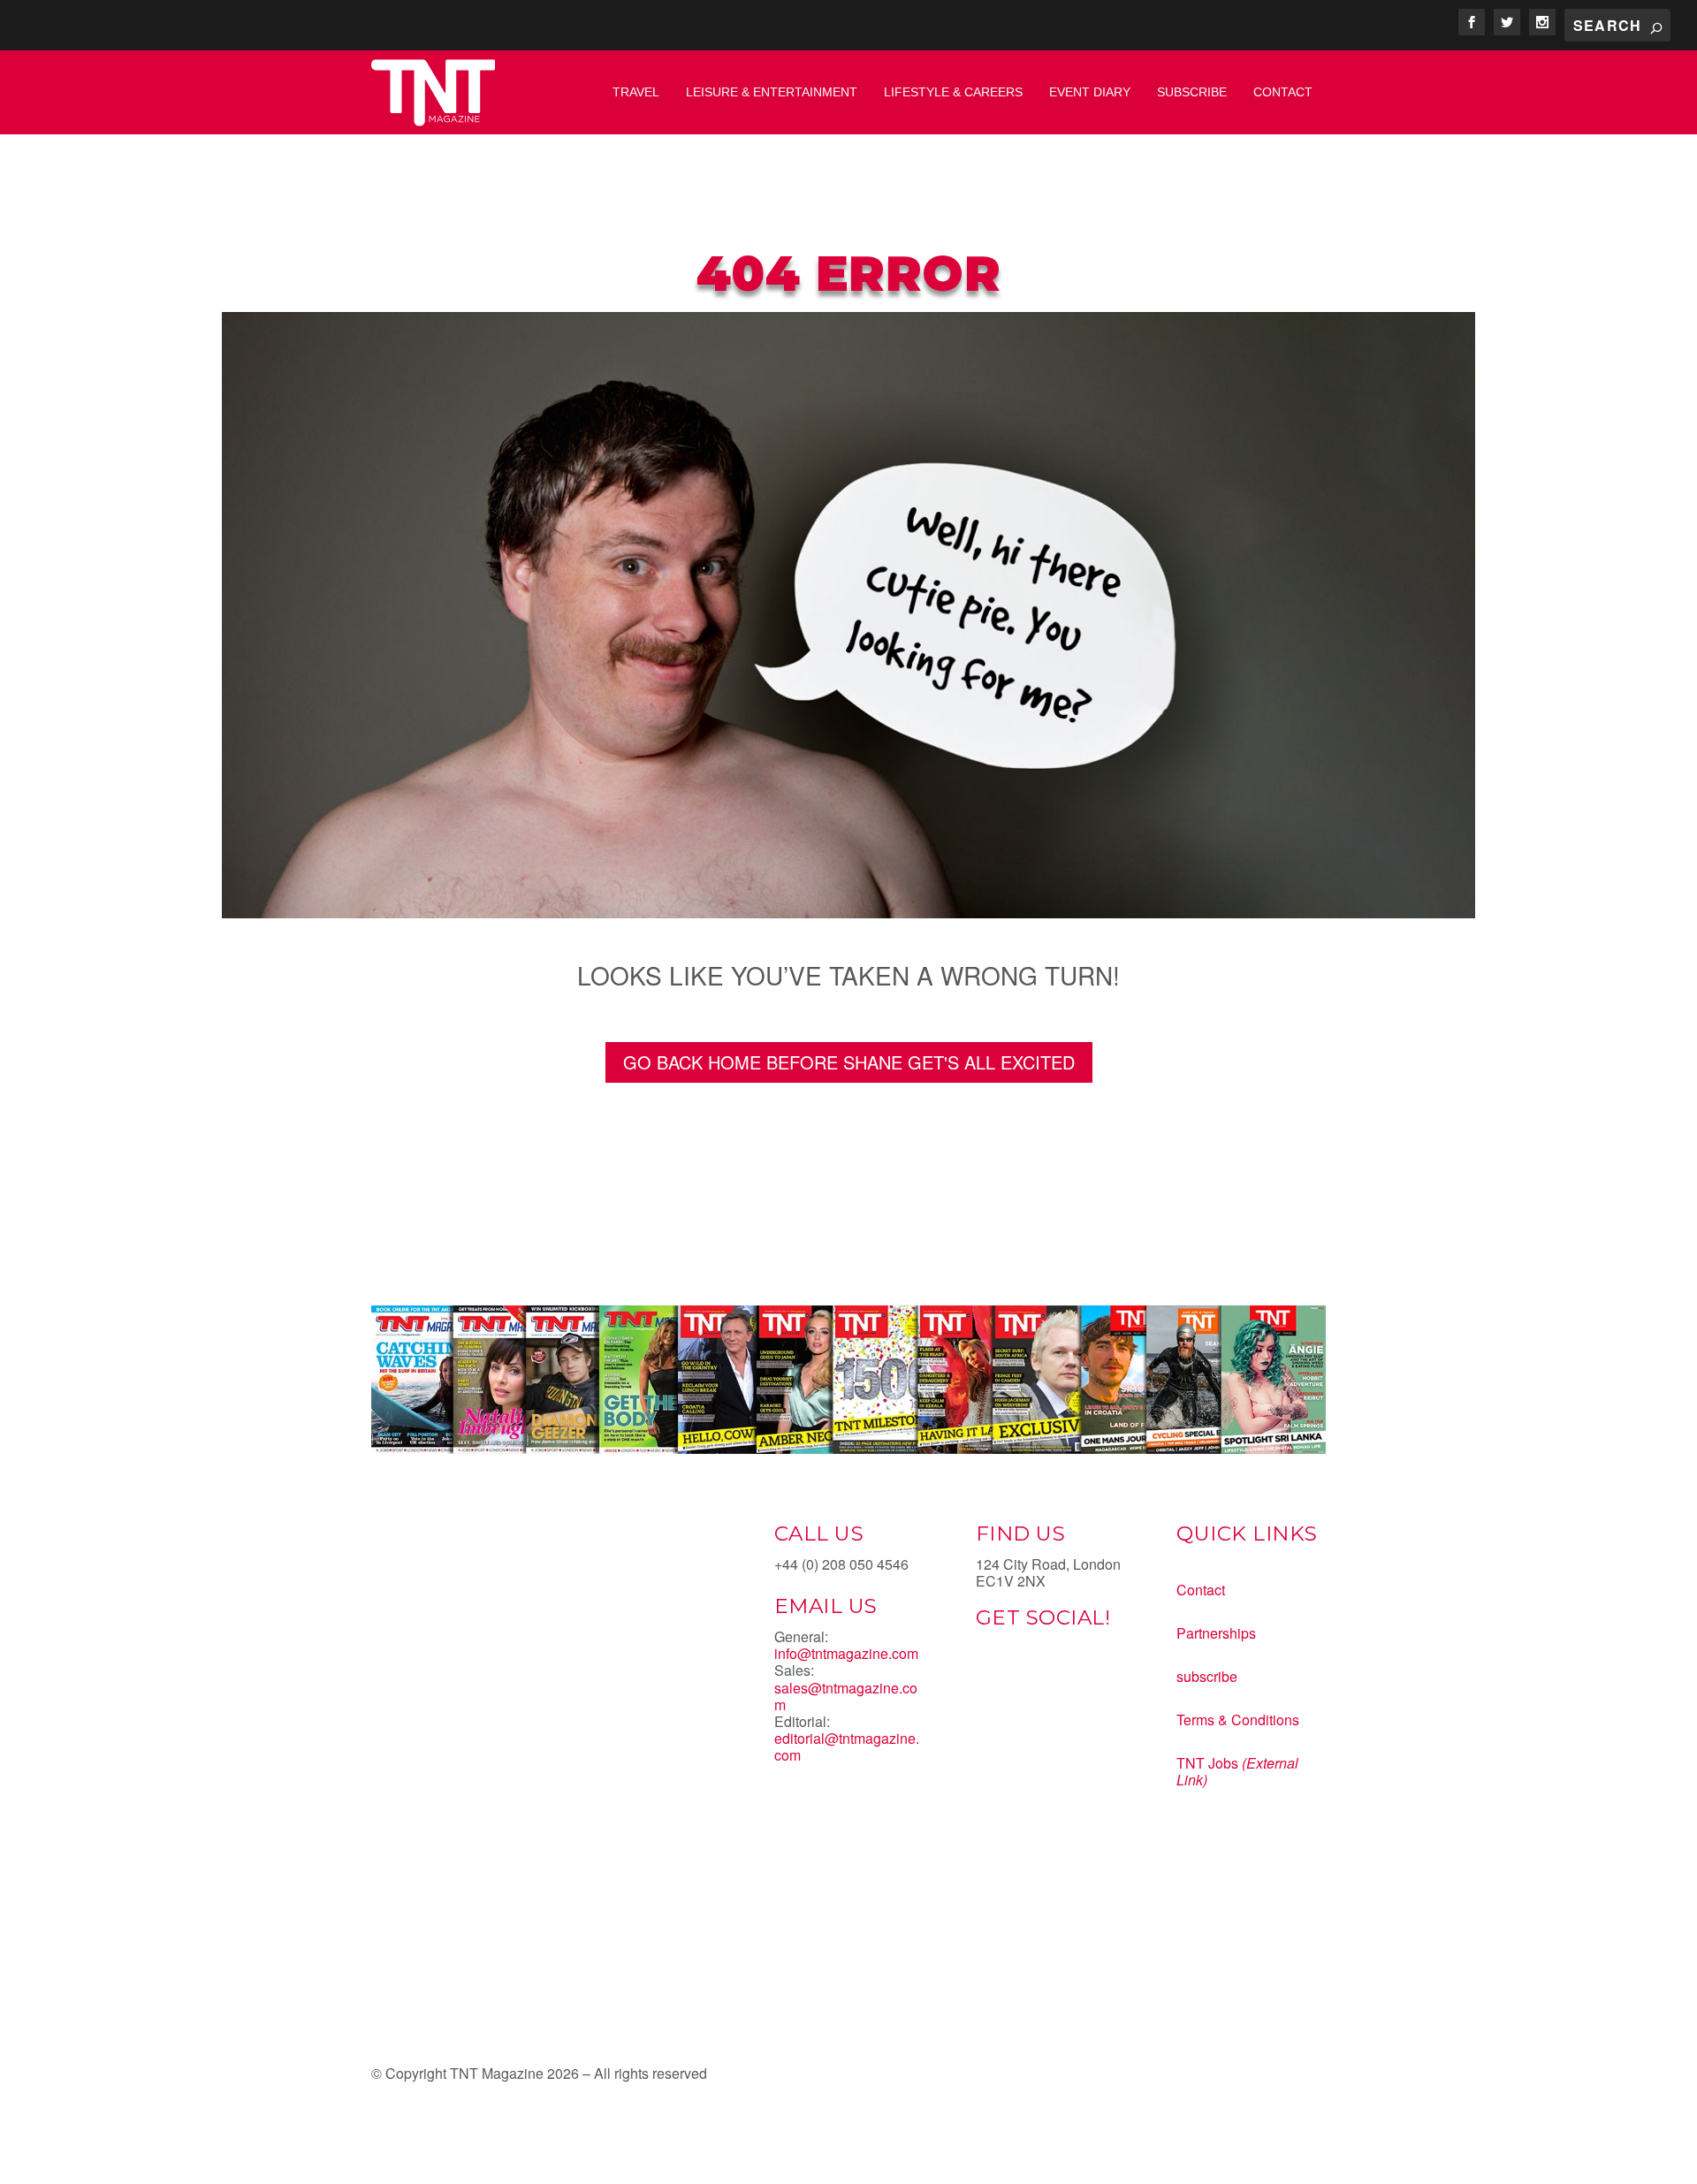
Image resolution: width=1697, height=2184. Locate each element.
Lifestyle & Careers (953, 92)
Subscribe (1192, 92)
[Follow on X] (1025, 1679)
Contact (1283, 92)
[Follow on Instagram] (1061, 1679)
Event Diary (1090, 92)
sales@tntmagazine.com (846, 1696)
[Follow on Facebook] (990, 1679)
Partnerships (1216, 1633)
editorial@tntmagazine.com (847, 1746)
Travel (636, 92)
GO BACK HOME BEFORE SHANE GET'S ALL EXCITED (849, 1062)
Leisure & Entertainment (772, 92)
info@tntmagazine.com (846, 1653)
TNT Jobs (1207, 1763)
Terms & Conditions (1238, 1720)
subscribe (1207, 1676)
